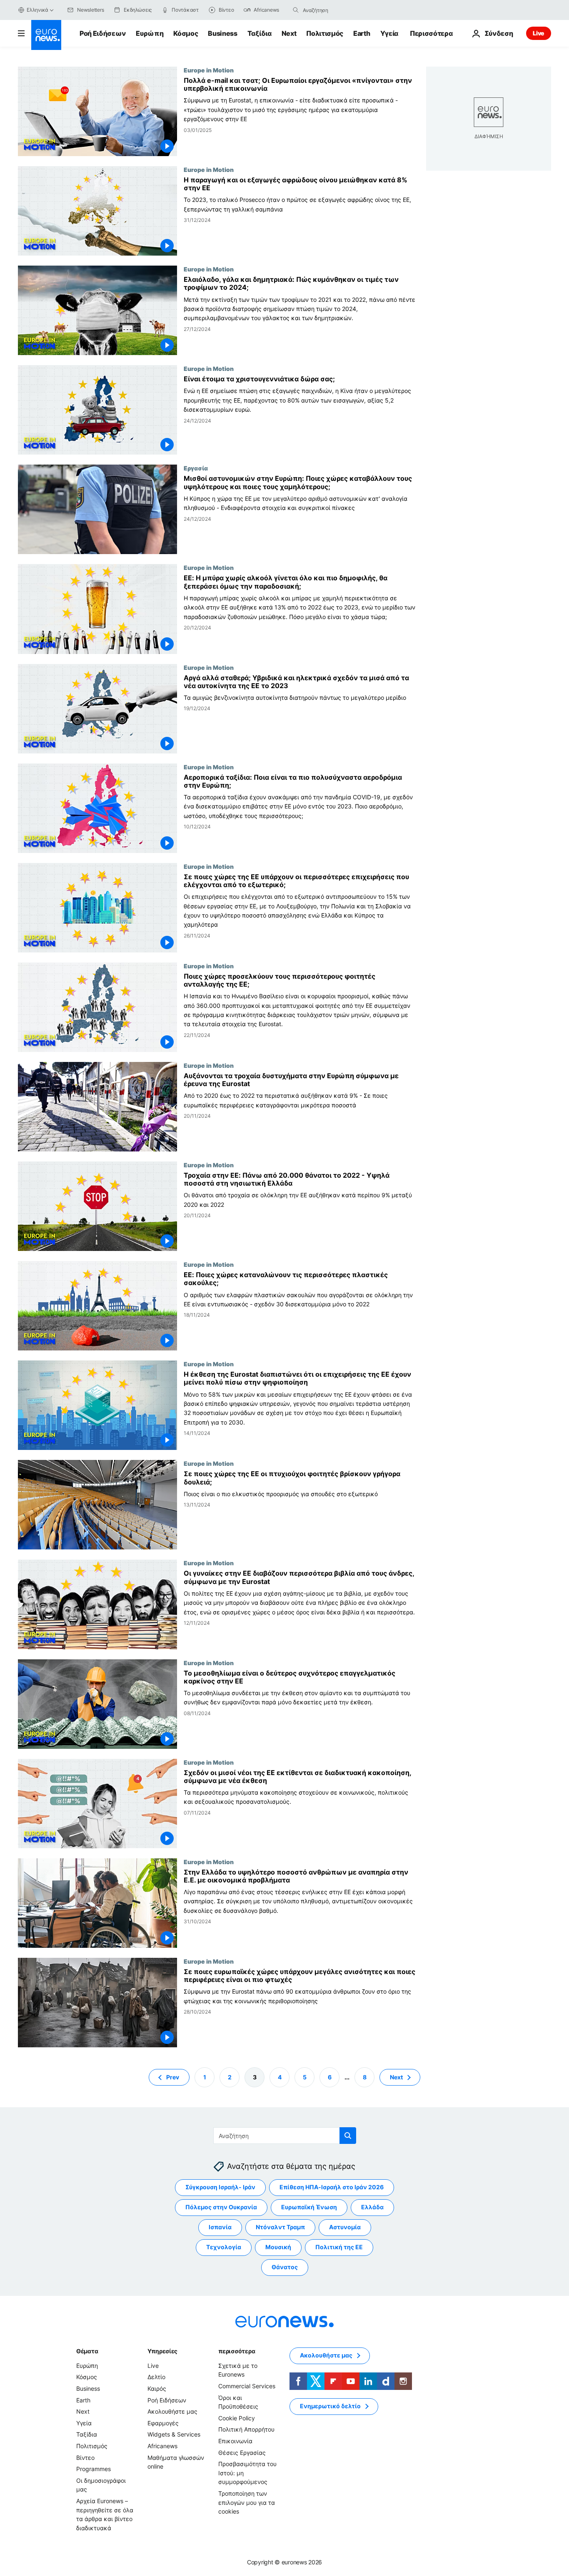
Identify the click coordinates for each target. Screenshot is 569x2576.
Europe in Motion (209, 70)
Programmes (94, 2469)
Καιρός (157, 2388)
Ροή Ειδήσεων (103, 33)
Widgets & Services (174, 2434)
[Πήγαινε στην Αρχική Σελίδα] (46, 35)
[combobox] (338, 10)
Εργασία (196, 468)
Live (539, 33)
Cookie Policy (237, 2418)
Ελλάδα (372, 2207)
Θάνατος (285, 2267)
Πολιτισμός (325, 33)
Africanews (162, 2446)
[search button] (296, 10)
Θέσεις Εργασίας (242, 2452)
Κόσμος (186, 33)
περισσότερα (237, 2351)
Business (222, 33)
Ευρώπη (150, 33)
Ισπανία (220, 2227)
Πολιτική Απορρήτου (246, 2429)
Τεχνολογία (224, 2247)
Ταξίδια (260, 33)
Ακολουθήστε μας (172, 2411)
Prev (173, 2077)
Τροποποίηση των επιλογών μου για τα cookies (247, 2502)
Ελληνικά (37, 10)
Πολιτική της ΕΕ (339, 2247)
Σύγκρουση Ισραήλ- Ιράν (220, 2187)
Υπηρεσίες (162, 2351)
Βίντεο (85, 2457)
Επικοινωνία (235, 2441)
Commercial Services (247, 2386)
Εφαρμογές (163, 2423)
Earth (362, 33)
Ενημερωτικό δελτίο (330, 2406)
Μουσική (278, 2247)
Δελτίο (156, 2377)
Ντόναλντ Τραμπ (280, 2227)
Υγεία (389, 33)
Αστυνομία (345, 2227)
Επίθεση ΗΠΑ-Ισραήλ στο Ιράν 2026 (332, 2187)
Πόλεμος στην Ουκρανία (221, 2207)
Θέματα (87, 2351)
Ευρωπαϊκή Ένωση (309, 2207)
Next (289, 33)
